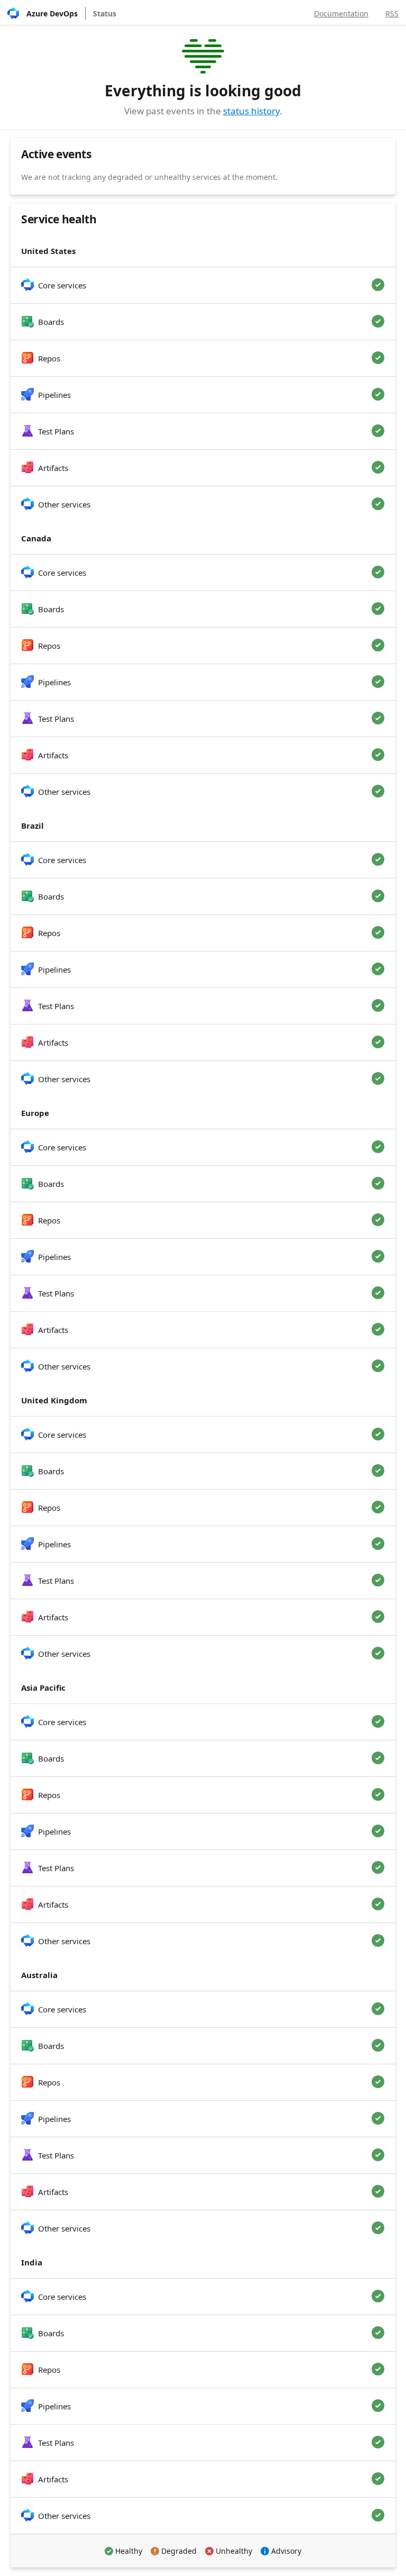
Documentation (341, 13)
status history (251, 111)
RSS (392, 13)
